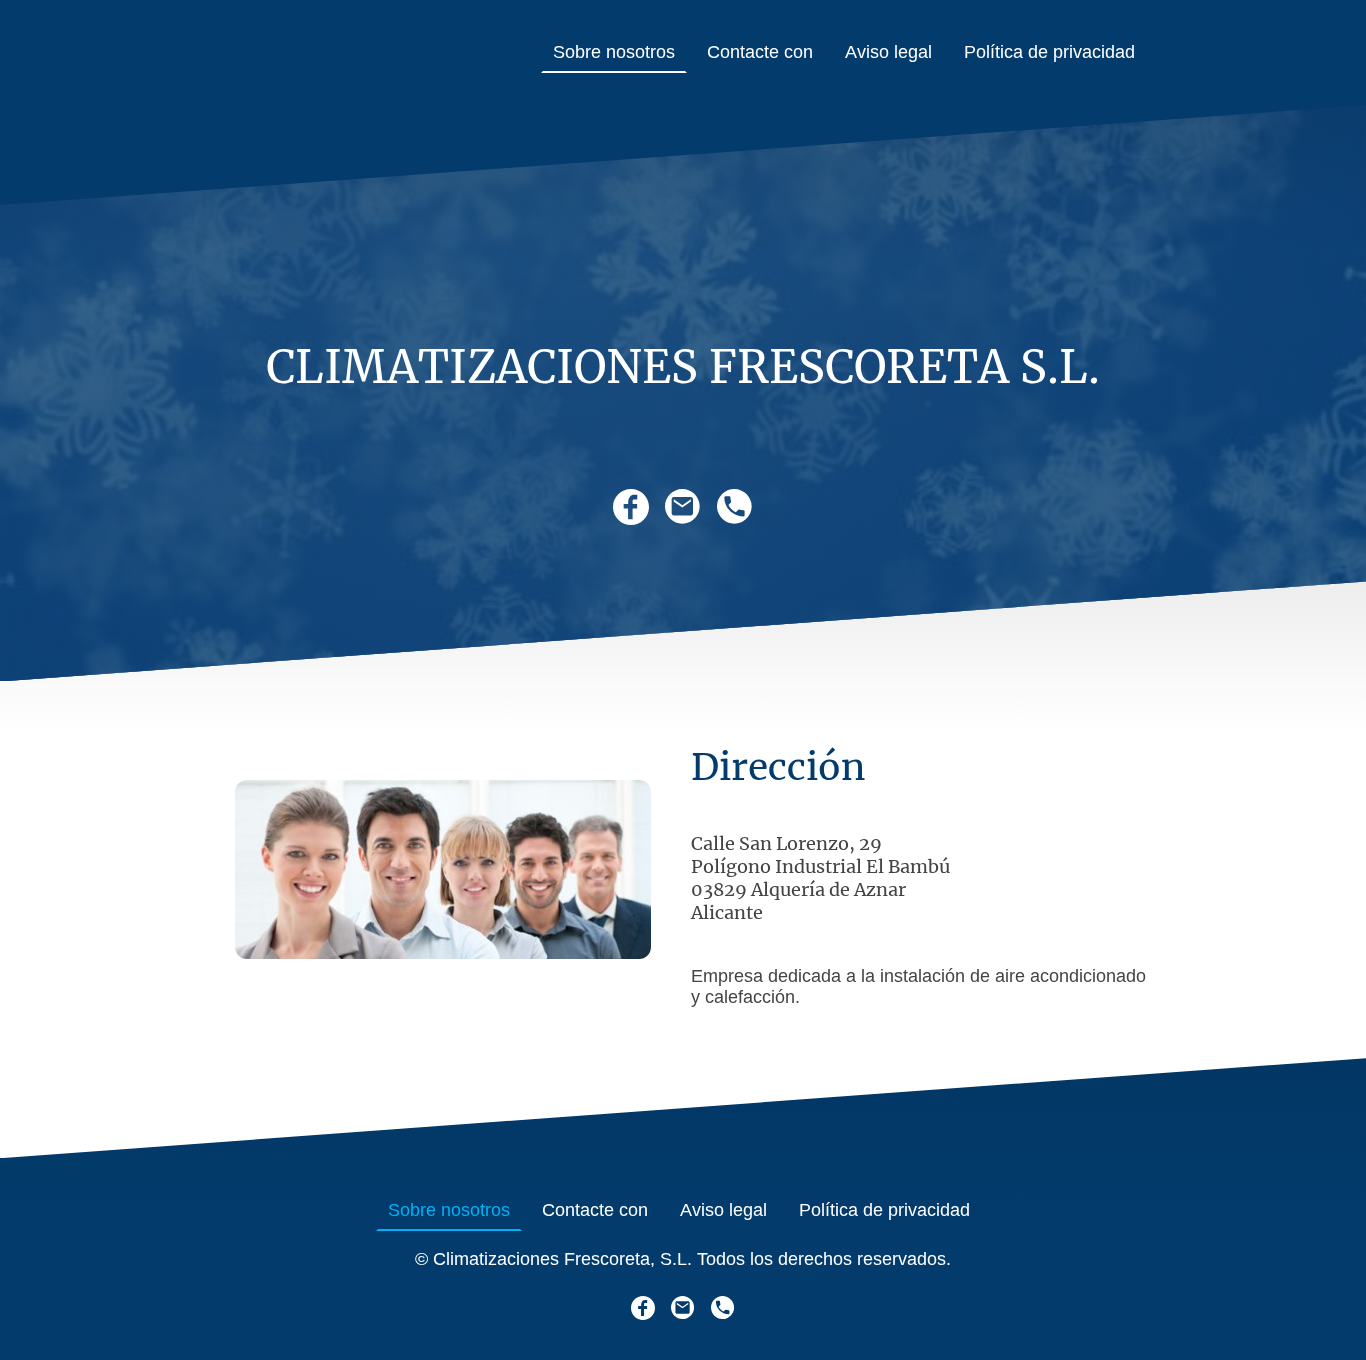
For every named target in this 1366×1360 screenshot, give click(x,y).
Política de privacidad (1049, 52)
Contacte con (760, 52)
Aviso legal (888, 52)
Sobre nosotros (614, 52)
